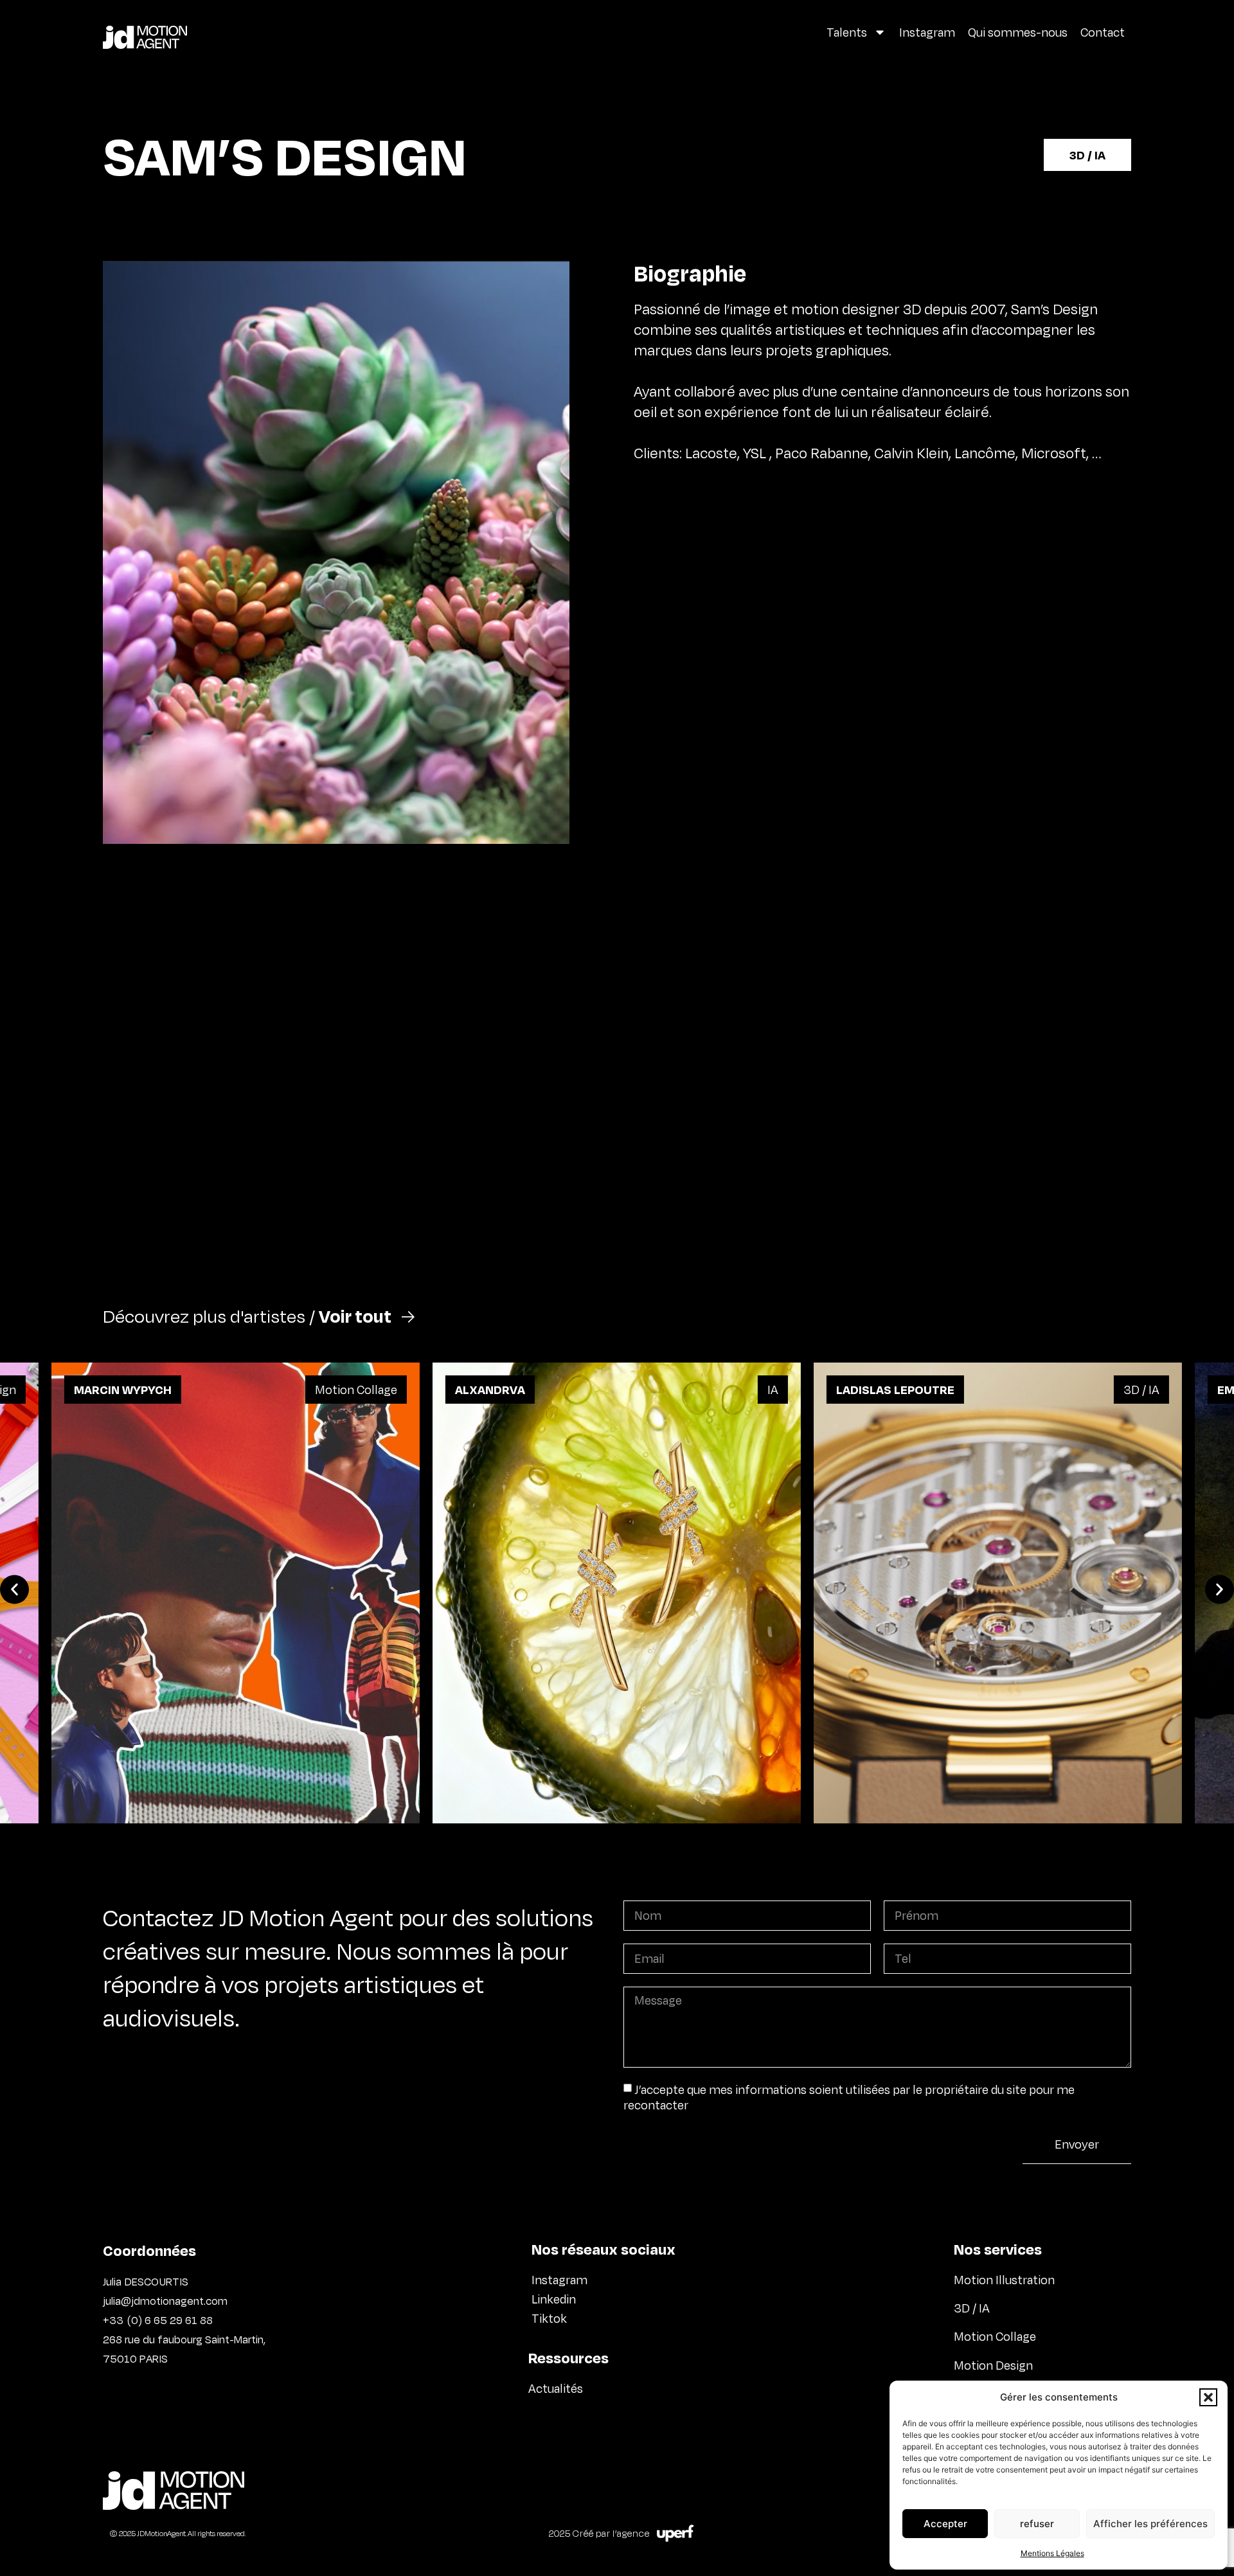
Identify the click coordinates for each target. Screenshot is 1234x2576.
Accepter (945, 2524)
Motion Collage (356, 1390)
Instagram (927, 32)
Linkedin (554, 2299)
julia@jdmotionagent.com (165, 2301)
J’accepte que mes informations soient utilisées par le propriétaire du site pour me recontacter (849, 2097)
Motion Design (995, 2365)
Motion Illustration (1004, 2280)
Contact (1103, 32)
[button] (1208, 2397)
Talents (847, 32)
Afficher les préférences (1150, 2524)
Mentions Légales (1052, 2553)
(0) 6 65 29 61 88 (169, 2320)
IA (773, 1390)
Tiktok (549, 2318)
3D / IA (1087, 155)
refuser (1037, 2524)
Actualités (556, 2388)
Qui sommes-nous (1018, 32)
